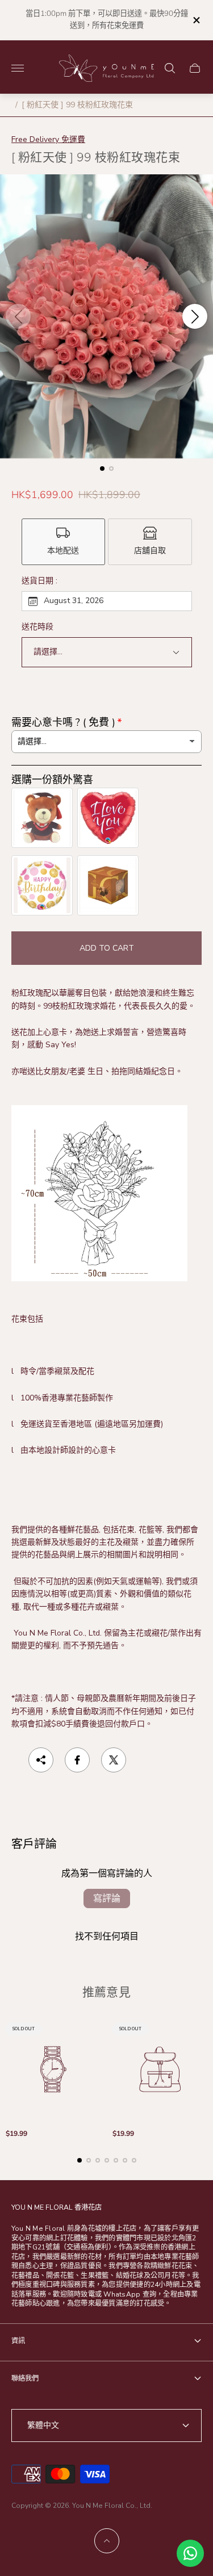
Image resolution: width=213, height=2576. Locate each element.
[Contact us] (190, 2553)
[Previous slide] (18, 316)
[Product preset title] (53, 2069)
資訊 (18, 2341)
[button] (102, 469)
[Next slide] (195, 316)
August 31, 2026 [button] (74, 601)
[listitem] (64, 542)
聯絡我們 (25, 2378)
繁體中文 (43, 2425)
